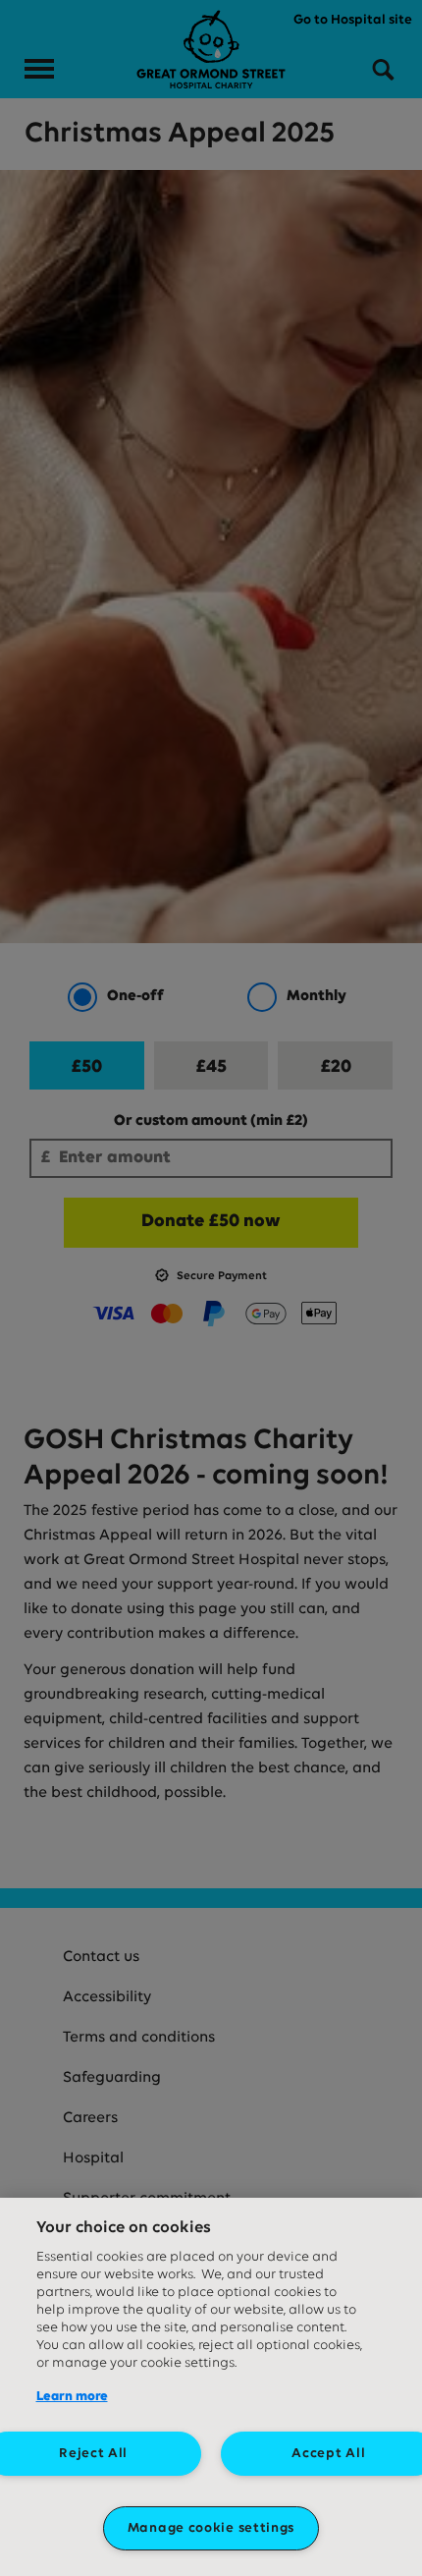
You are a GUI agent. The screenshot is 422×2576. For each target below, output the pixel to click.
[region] (211, 2387)
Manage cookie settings (211, 2528)
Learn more (72, 2397)
